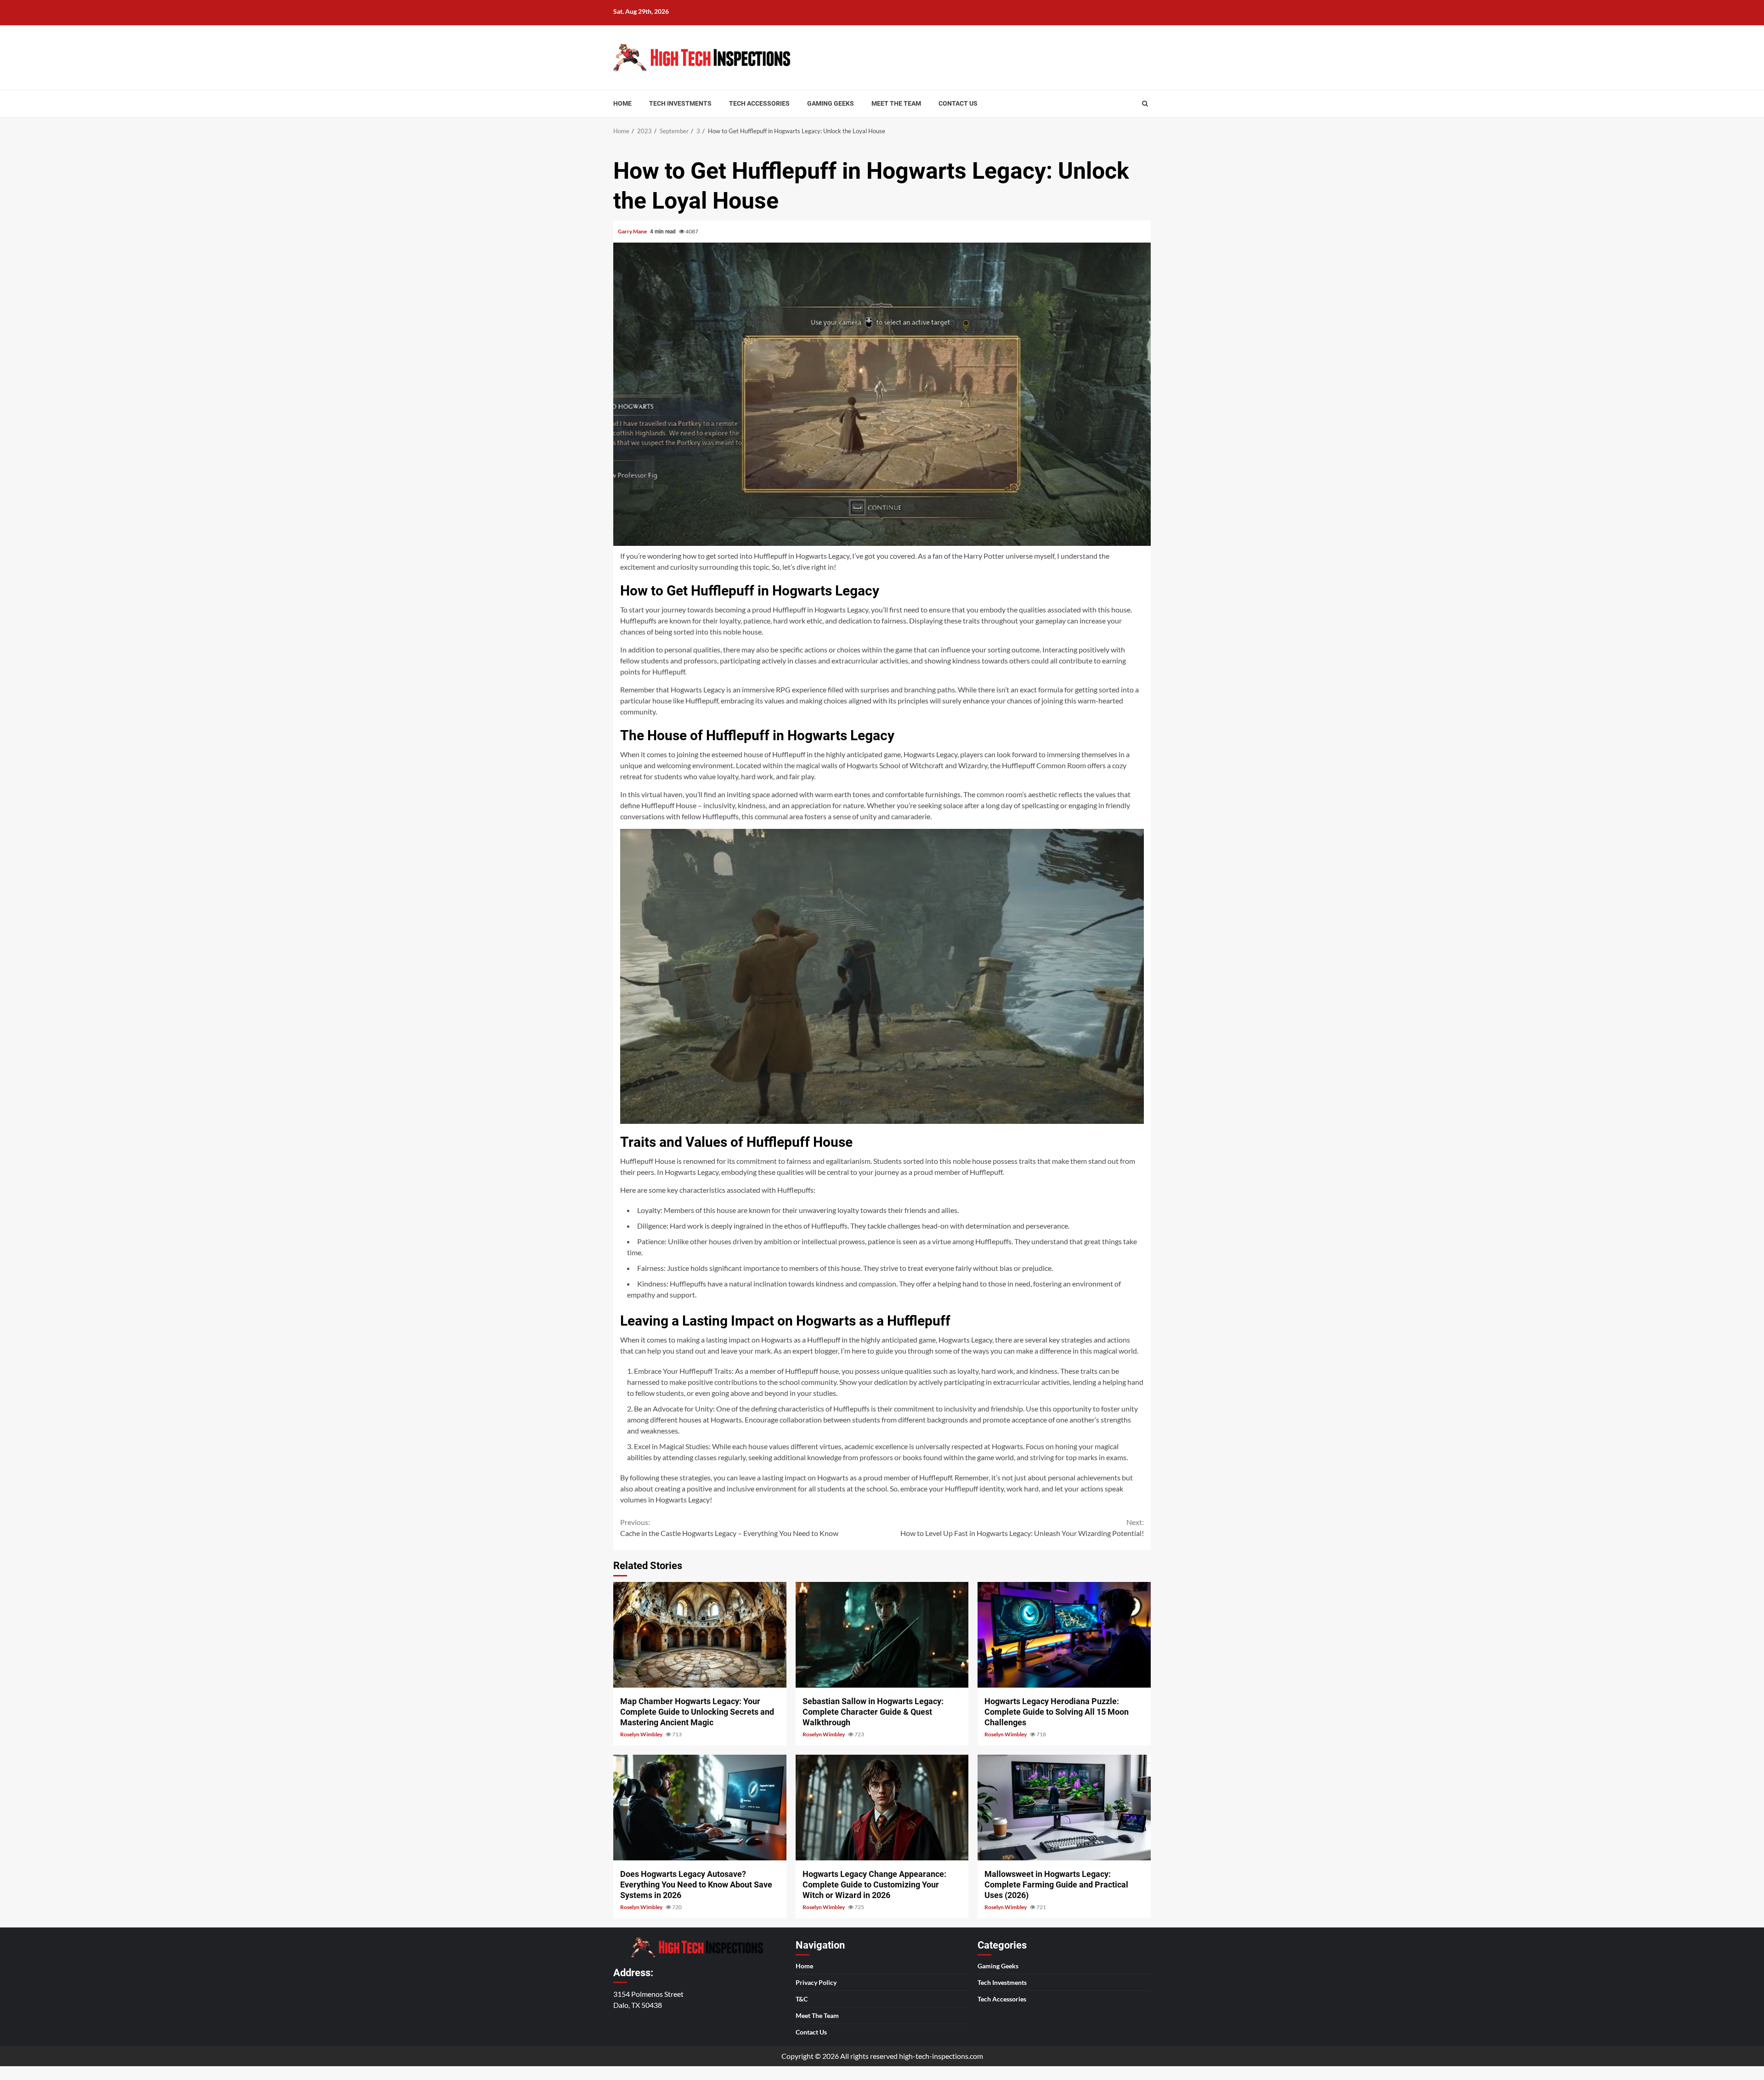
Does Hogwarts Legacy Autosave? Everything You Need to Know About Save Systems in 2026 (700, 1808)
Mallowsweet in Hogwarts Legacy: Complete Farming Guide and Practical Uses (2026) (1064, 1808)
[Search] (1145, 103)
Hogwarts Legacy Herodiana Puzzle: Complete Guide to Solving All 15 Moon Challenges (1064, 1635)
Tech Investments (680, 103)
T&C (802, 1999)
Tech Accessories (759, 103)
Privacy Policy (816, 1982)
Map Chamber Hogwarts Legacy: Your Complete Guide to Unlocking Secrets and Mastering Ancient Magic (700, 1635)
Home (622, 103)
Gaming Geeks (831, 103)
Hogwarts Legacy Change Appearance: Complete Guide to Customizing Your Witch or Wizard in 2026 (882, 1808)
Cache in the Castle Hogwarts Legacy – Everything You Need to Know (729, 1527)
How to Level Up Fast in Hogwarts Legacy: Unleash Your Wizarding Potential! (1022, 1527)
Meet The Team (896, 103)
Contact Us (958, 103)
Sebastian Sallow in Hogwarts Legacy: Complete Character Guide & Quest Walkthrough (882, 1635)
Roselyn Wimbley (642, 1734)
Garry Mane (633, 231)
